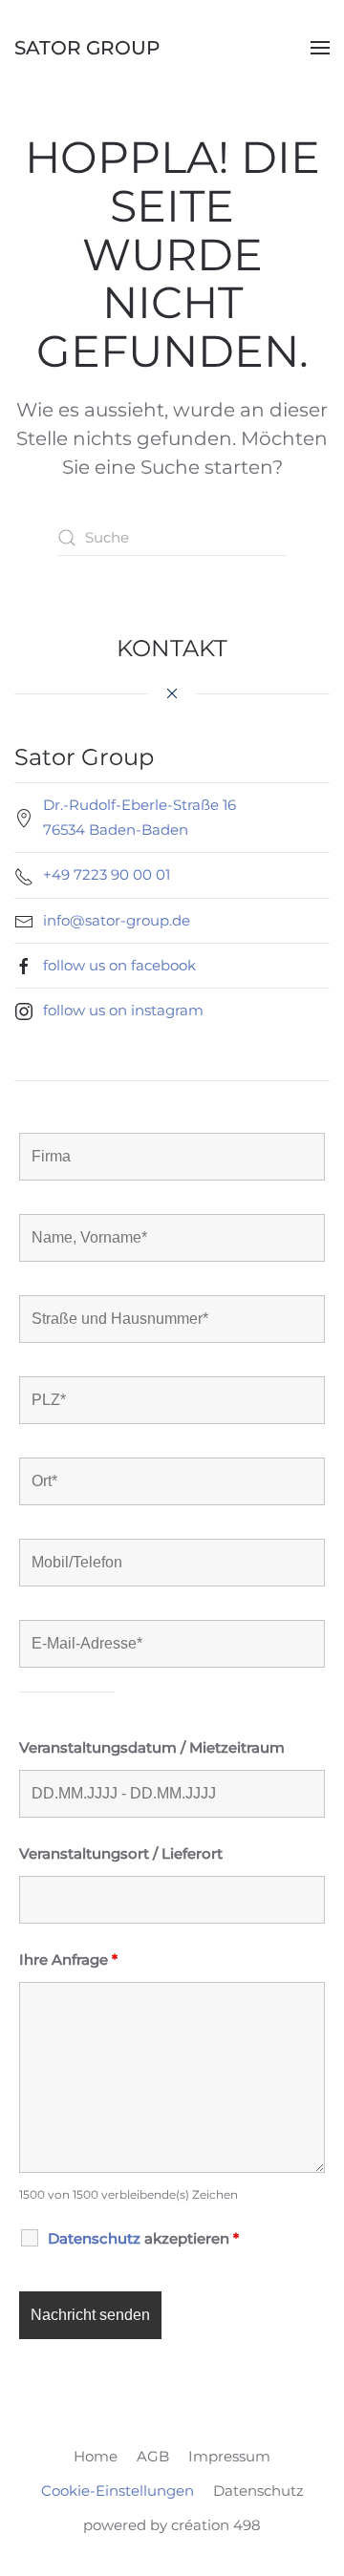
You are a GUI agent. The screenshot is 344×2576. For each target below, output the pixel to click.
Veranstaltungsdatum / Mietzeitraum (152, 1747)
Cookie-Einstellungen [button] (118, 2491)
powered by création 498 (172, 2525)
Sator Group (87, 48)
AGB (153, 2456)
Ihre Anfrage (68, 1959)
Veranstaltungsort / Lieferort (121, 1853)
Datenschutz (258, 2491)
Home (96, 2456)
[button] (320, 48)
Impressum (229, 2456)
